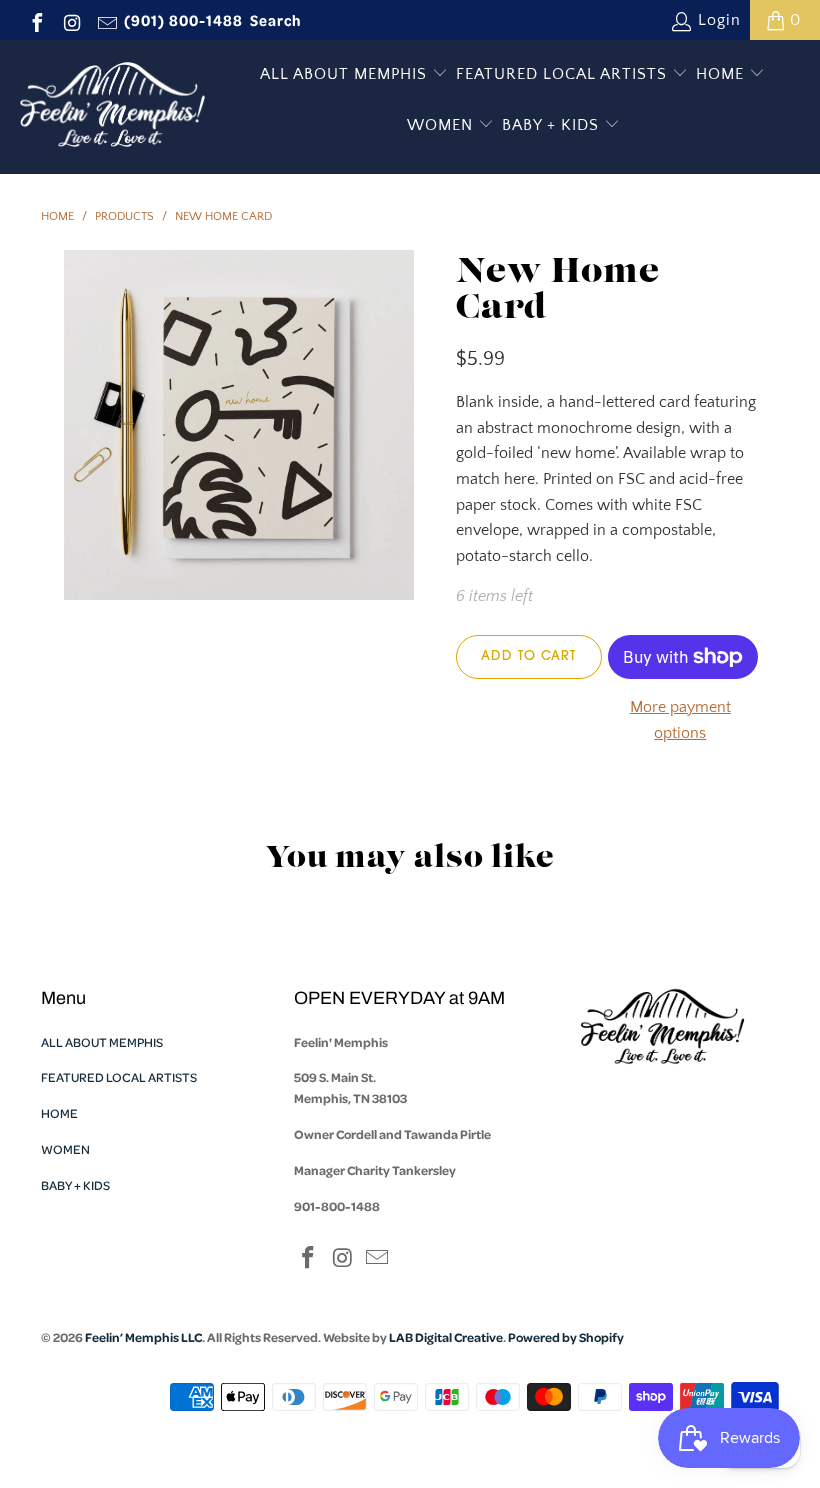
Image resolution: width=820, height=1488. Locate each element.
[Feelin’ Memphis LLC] (112, 107)
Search (276, 20)
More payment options (680, 720)
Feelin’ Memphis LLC (143, 1337)
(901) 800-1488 (183, 20)
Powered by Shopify (566, 1337)
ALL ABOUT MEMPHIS (346, 74)
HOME (722, 74)
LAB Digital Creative (446, 1337)
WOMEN (442, 125)
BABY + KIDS (553, 125)
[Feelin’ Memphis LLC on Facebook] (36, 20)
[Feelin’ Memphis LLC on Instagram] (71, 20)
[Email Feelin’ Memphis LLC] (106, 20)
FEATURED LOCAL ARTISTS (564, 74)
